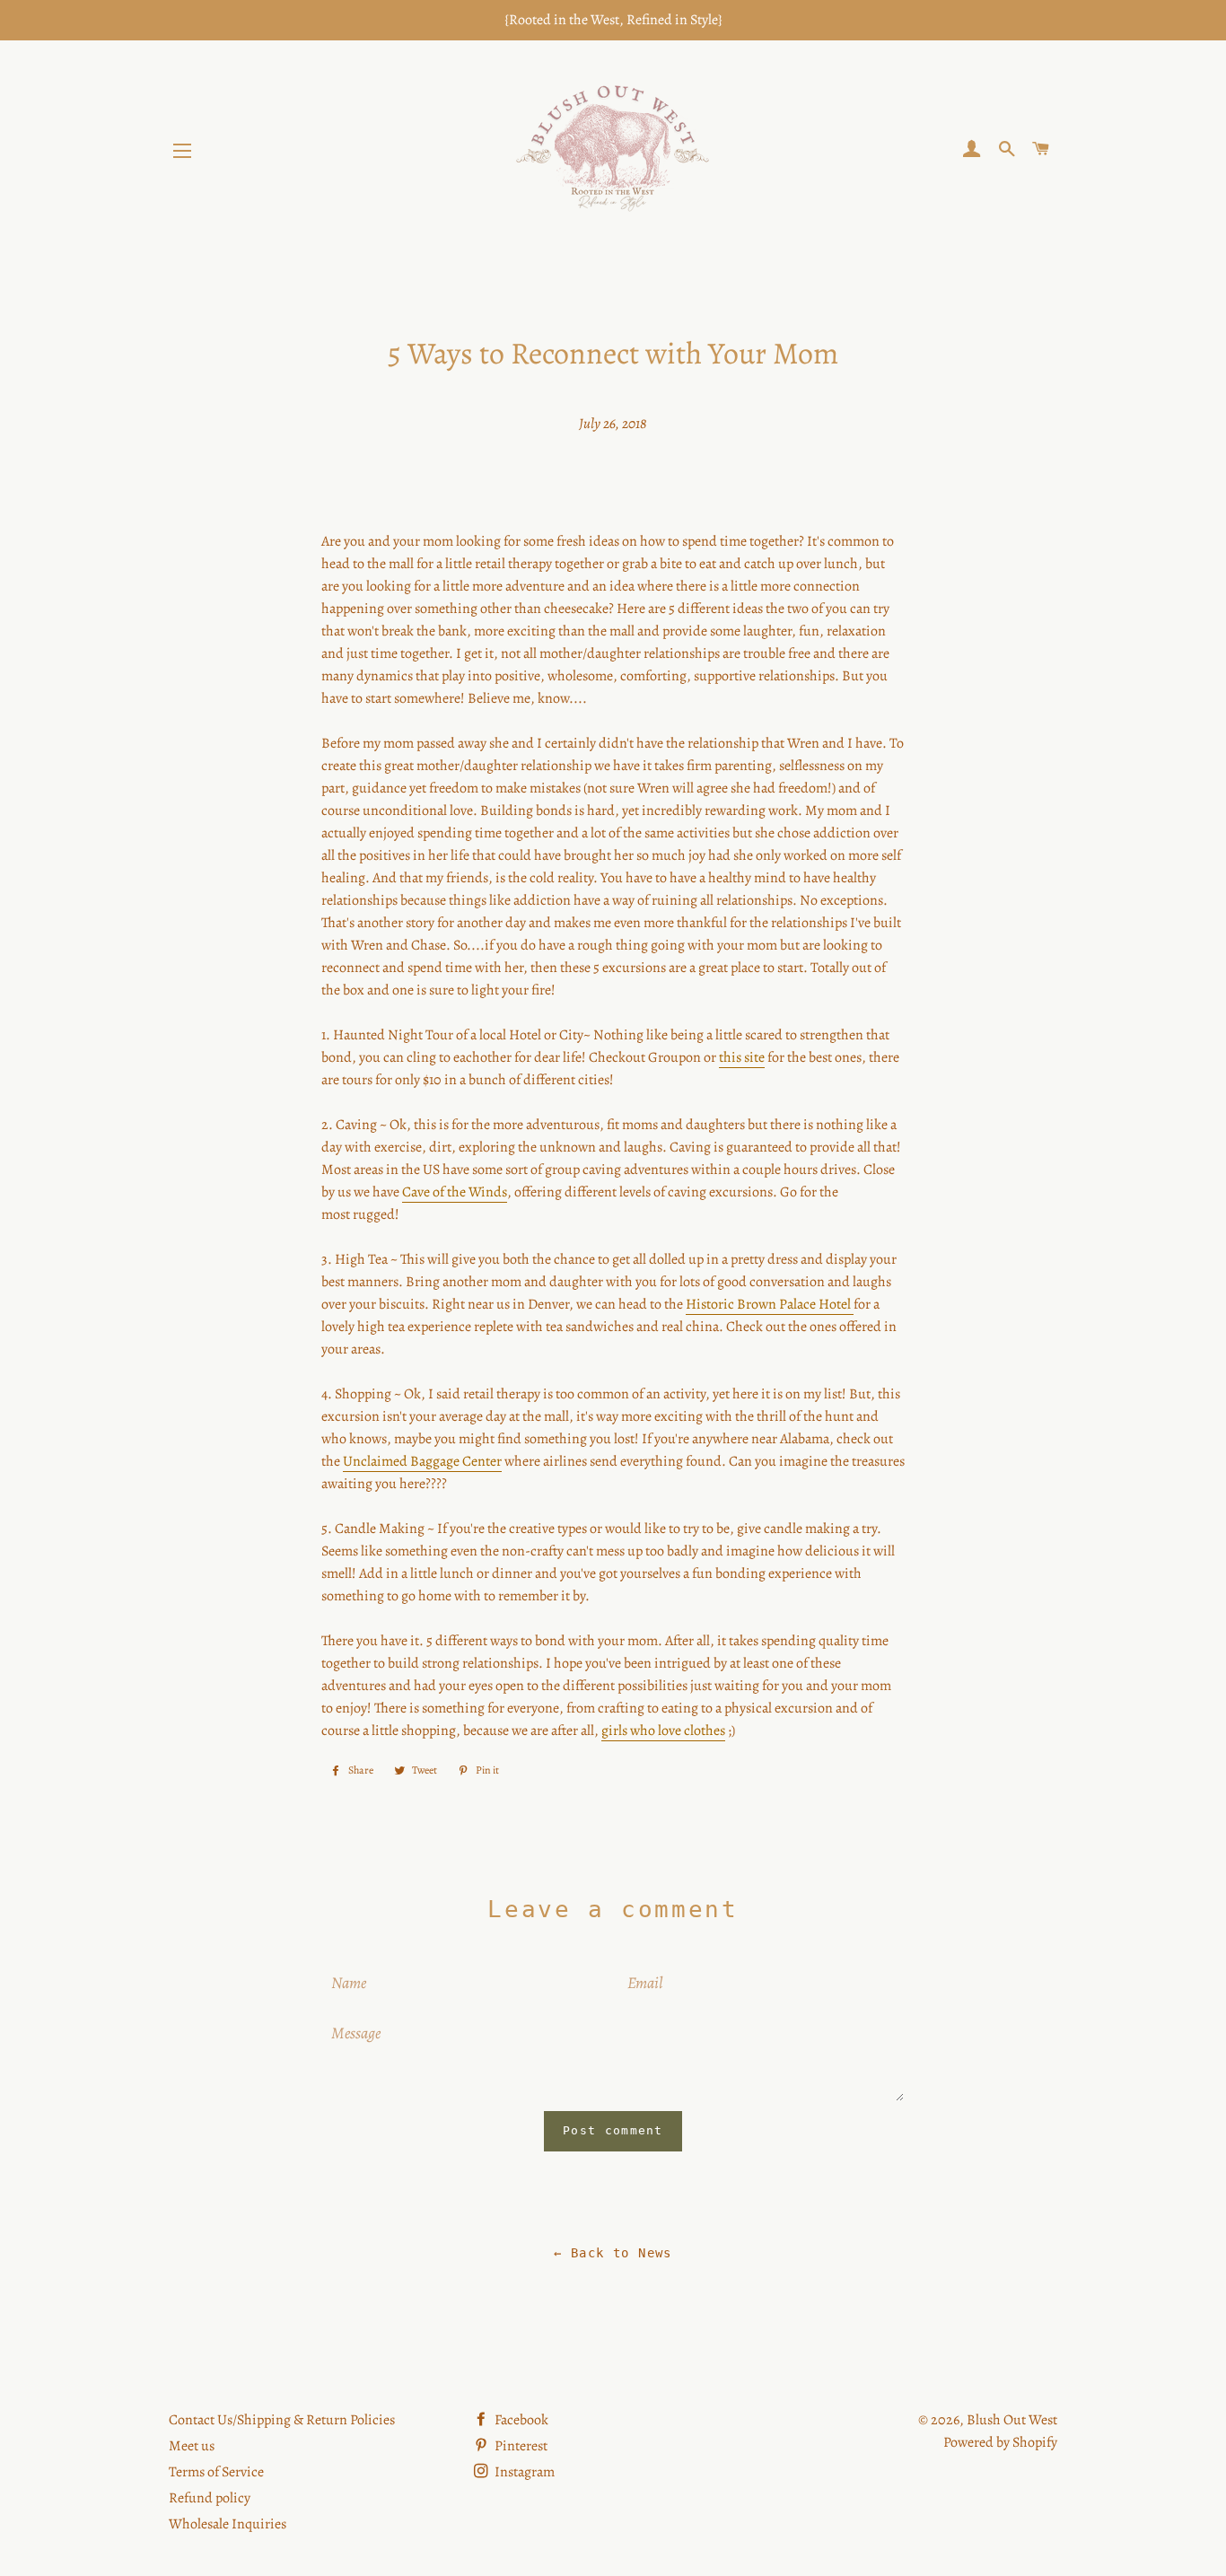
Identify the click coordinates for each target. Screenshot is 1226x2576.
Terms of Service (216, 2472)
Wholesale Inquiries (228, 2524)
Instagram (523, 2472)
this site (742, 1057)
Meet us (192, 2446)
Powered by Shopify (1000, 2442)
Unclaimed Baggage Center (422, 1461)
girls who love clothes (663, 1730)
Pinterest (520, 2446)
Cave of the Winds (455, 1192)
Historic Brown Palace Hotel (770, 1304)
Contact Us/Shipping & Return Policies (282, 2420)
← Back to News (613, 2253)
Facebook (520, 2420)
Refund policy (210, 2498)
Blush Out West (1012, 2420)
